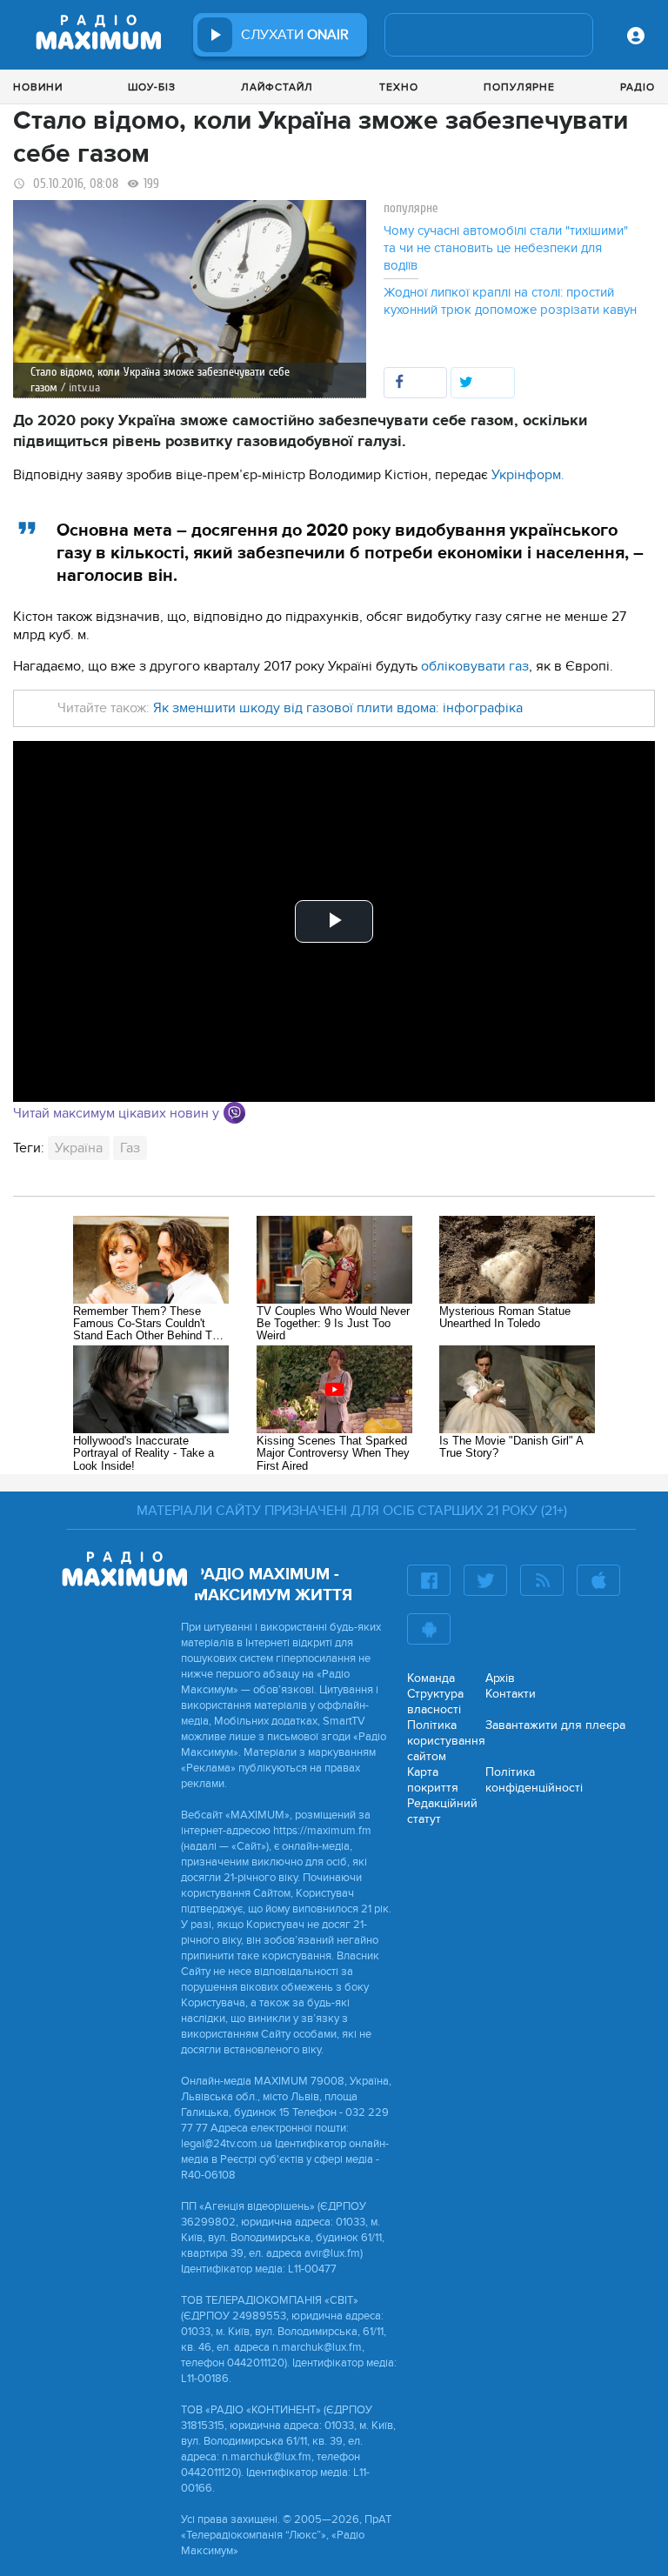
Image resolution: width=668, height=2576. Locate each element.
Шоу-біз (152, 87)
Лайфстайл (277, 87)
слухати (295, 35)
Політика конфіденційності (534, 1780)
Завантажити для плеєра (555, 1725)
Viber (234, 1113)
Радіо (638, 87)
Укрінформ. (528, 475)
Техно (399, 87)
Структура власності (435, 1702)
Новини (38, 87)
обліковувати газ (475, 666)
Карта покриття (433, 1780)
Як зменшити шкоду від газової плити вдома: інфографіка (336, 708)
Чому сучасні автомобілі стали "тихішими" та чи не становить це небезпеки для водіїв (506, 248)
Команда (431, 1678)
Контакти (511, 1694)
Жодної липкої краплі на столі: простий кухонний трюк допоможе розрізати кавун (510, 301)
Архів (500, 1678)
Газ (130, 1148)
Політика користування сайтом (446, 1741)
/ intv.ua (80, 387)
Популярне (519, 87)
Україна (79, 1148)
